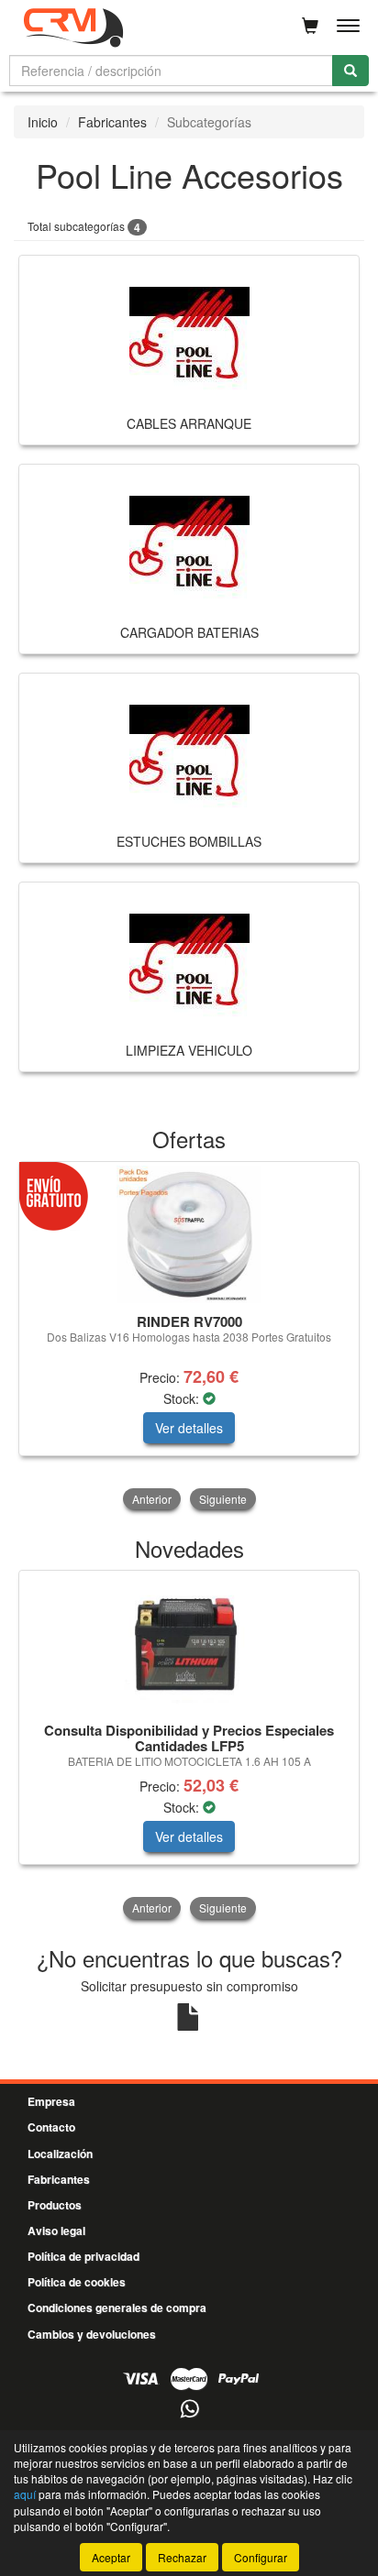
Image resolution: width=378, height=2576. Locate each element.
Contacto (51, 2127)
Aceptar (111, 2557)
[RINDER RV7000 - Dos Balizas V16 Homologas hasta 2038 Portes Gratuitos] (189, 1234)
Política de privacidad (83, 2256)
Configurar (261, 2557)
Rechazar (182, 2557)
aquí (25, 2494)
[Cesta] (310, 26)
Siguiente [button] (223, 1499)
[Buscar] (350, 71)
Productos (55, 2205)
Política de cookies (77, 2282)
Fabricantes (112, 122)
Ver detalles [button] (189, 1428)
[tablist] (189, 1337)
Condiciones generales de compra (117, 2307)
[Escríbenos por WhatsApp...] (189, 2410)
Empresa (51, 2101)
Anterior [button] (152, 1499)
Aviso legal (56, 2231)
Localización (60, 2154)
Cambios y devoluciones (92, 2334)
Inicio (43, 122)
